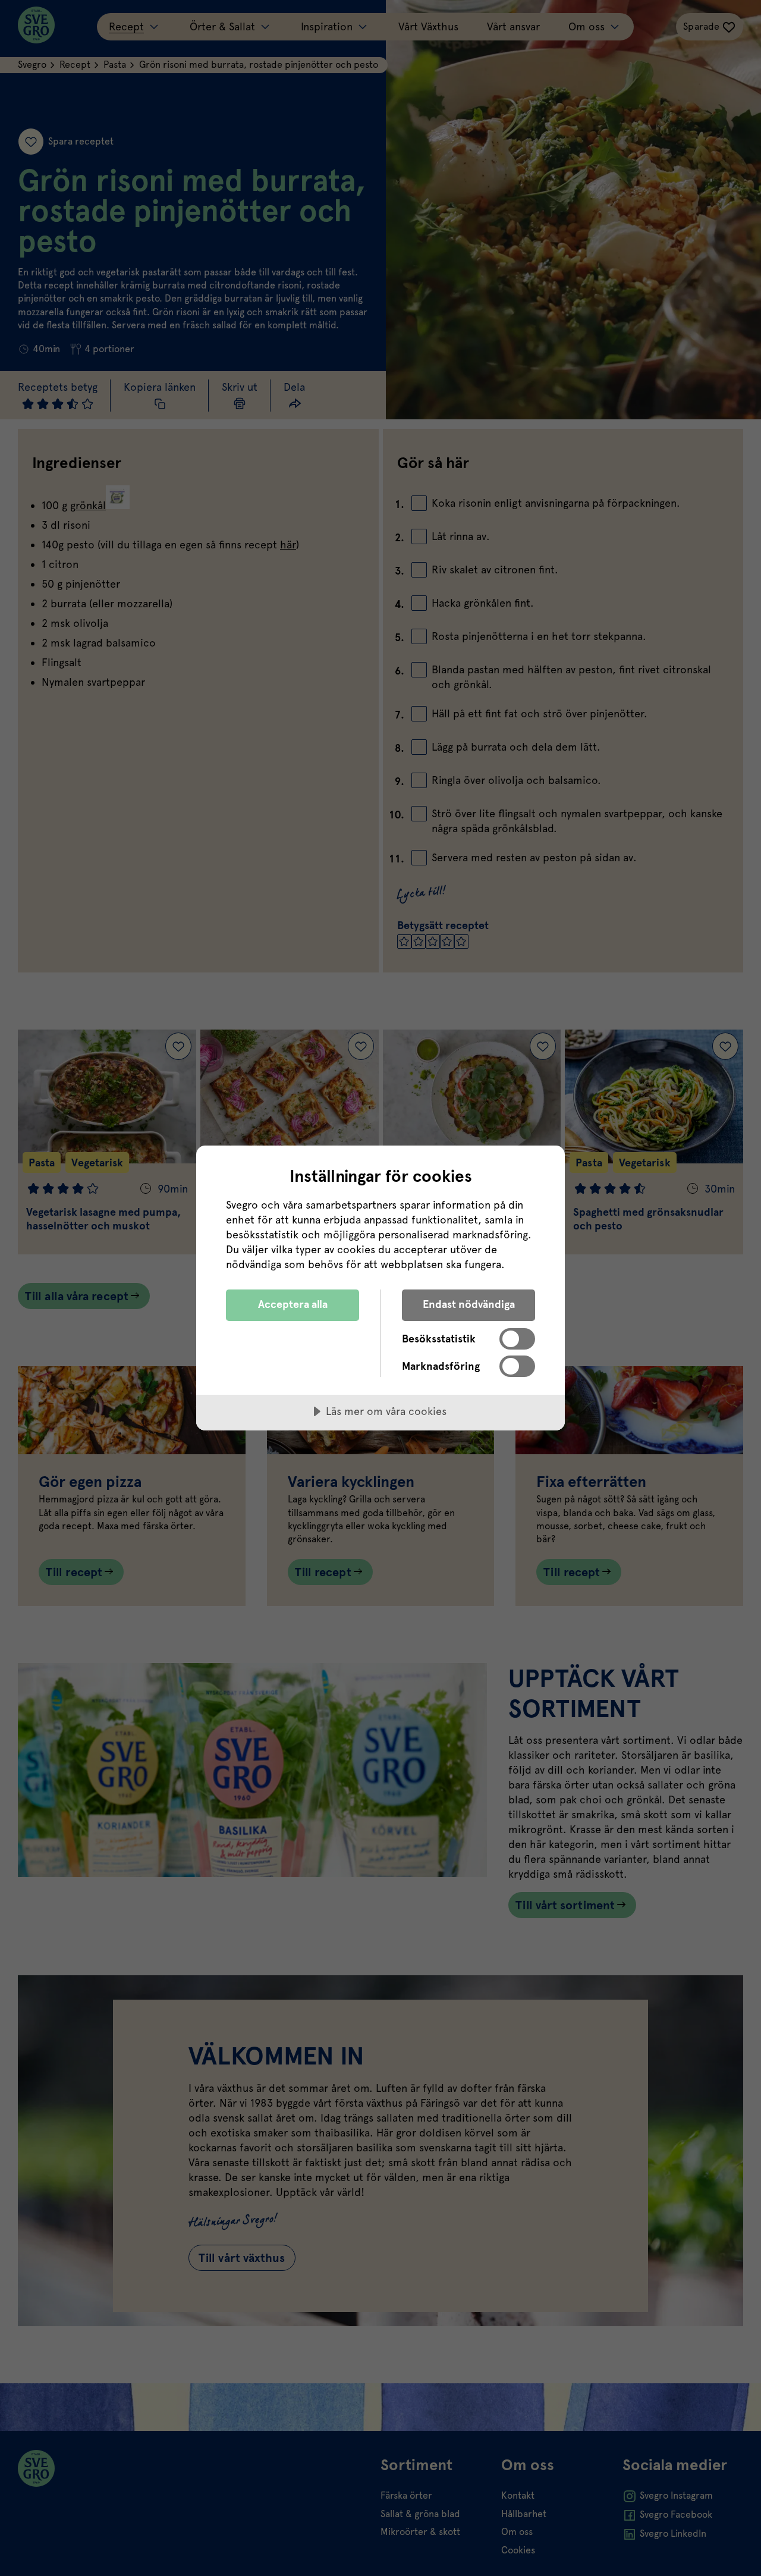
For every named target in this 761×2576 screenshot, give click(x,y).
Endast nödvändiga (469, 1304)
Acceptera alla (293, 1304)
